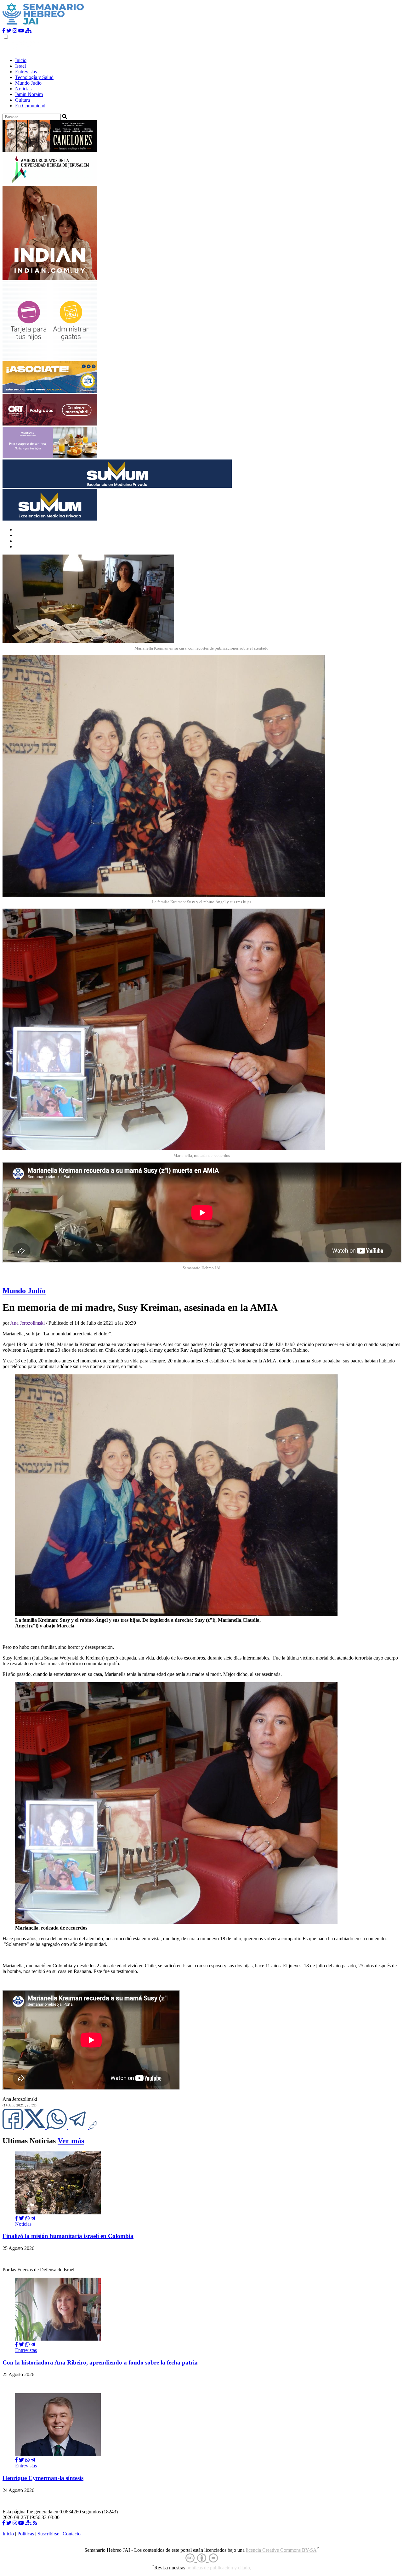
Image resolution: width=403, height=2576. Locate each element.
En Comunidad (30, 106)
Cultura (23, 100)
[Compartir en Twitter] (21, 2218)
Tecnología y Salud (34, 77)
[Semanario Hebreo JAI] (43, 25)
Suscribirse (48, 2534)
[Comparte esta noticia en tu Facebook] (13, 2127)
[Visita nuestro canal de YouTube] (21, 31)
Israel (20, 66)
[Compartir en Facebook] (16, 2218)
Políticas (26, 2534)
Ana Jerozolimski (27, 1323)
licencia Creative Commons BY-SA (281, 2550)
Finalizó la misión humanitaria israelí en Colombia (68, 2236)
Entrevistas (26, 72)
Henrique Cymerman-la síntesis (43, 2478)
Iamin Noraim (29, 94)
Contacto (72, 2534)
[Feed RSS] (35, 2523)
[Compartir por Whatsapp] (27, 2218)
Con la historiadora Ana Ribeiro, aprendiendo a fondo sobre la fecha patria (100, 2362)
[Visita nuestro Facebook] (4, 31)
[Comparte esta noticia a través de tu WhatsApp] (57, 2127)
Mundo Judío (28, 83)
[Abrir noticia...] (58, 2213)
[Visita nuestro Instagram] (15, 31)
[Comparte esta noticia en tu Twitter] (35, 2127)
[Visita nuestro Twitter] (9, 31)
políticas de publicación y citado (218, 2568)
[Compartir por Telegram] (79, 2127)
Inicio (21, 60)
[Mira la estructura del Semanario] (28, 31)
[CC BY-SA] (202, 2558)
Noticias (23, 89)
